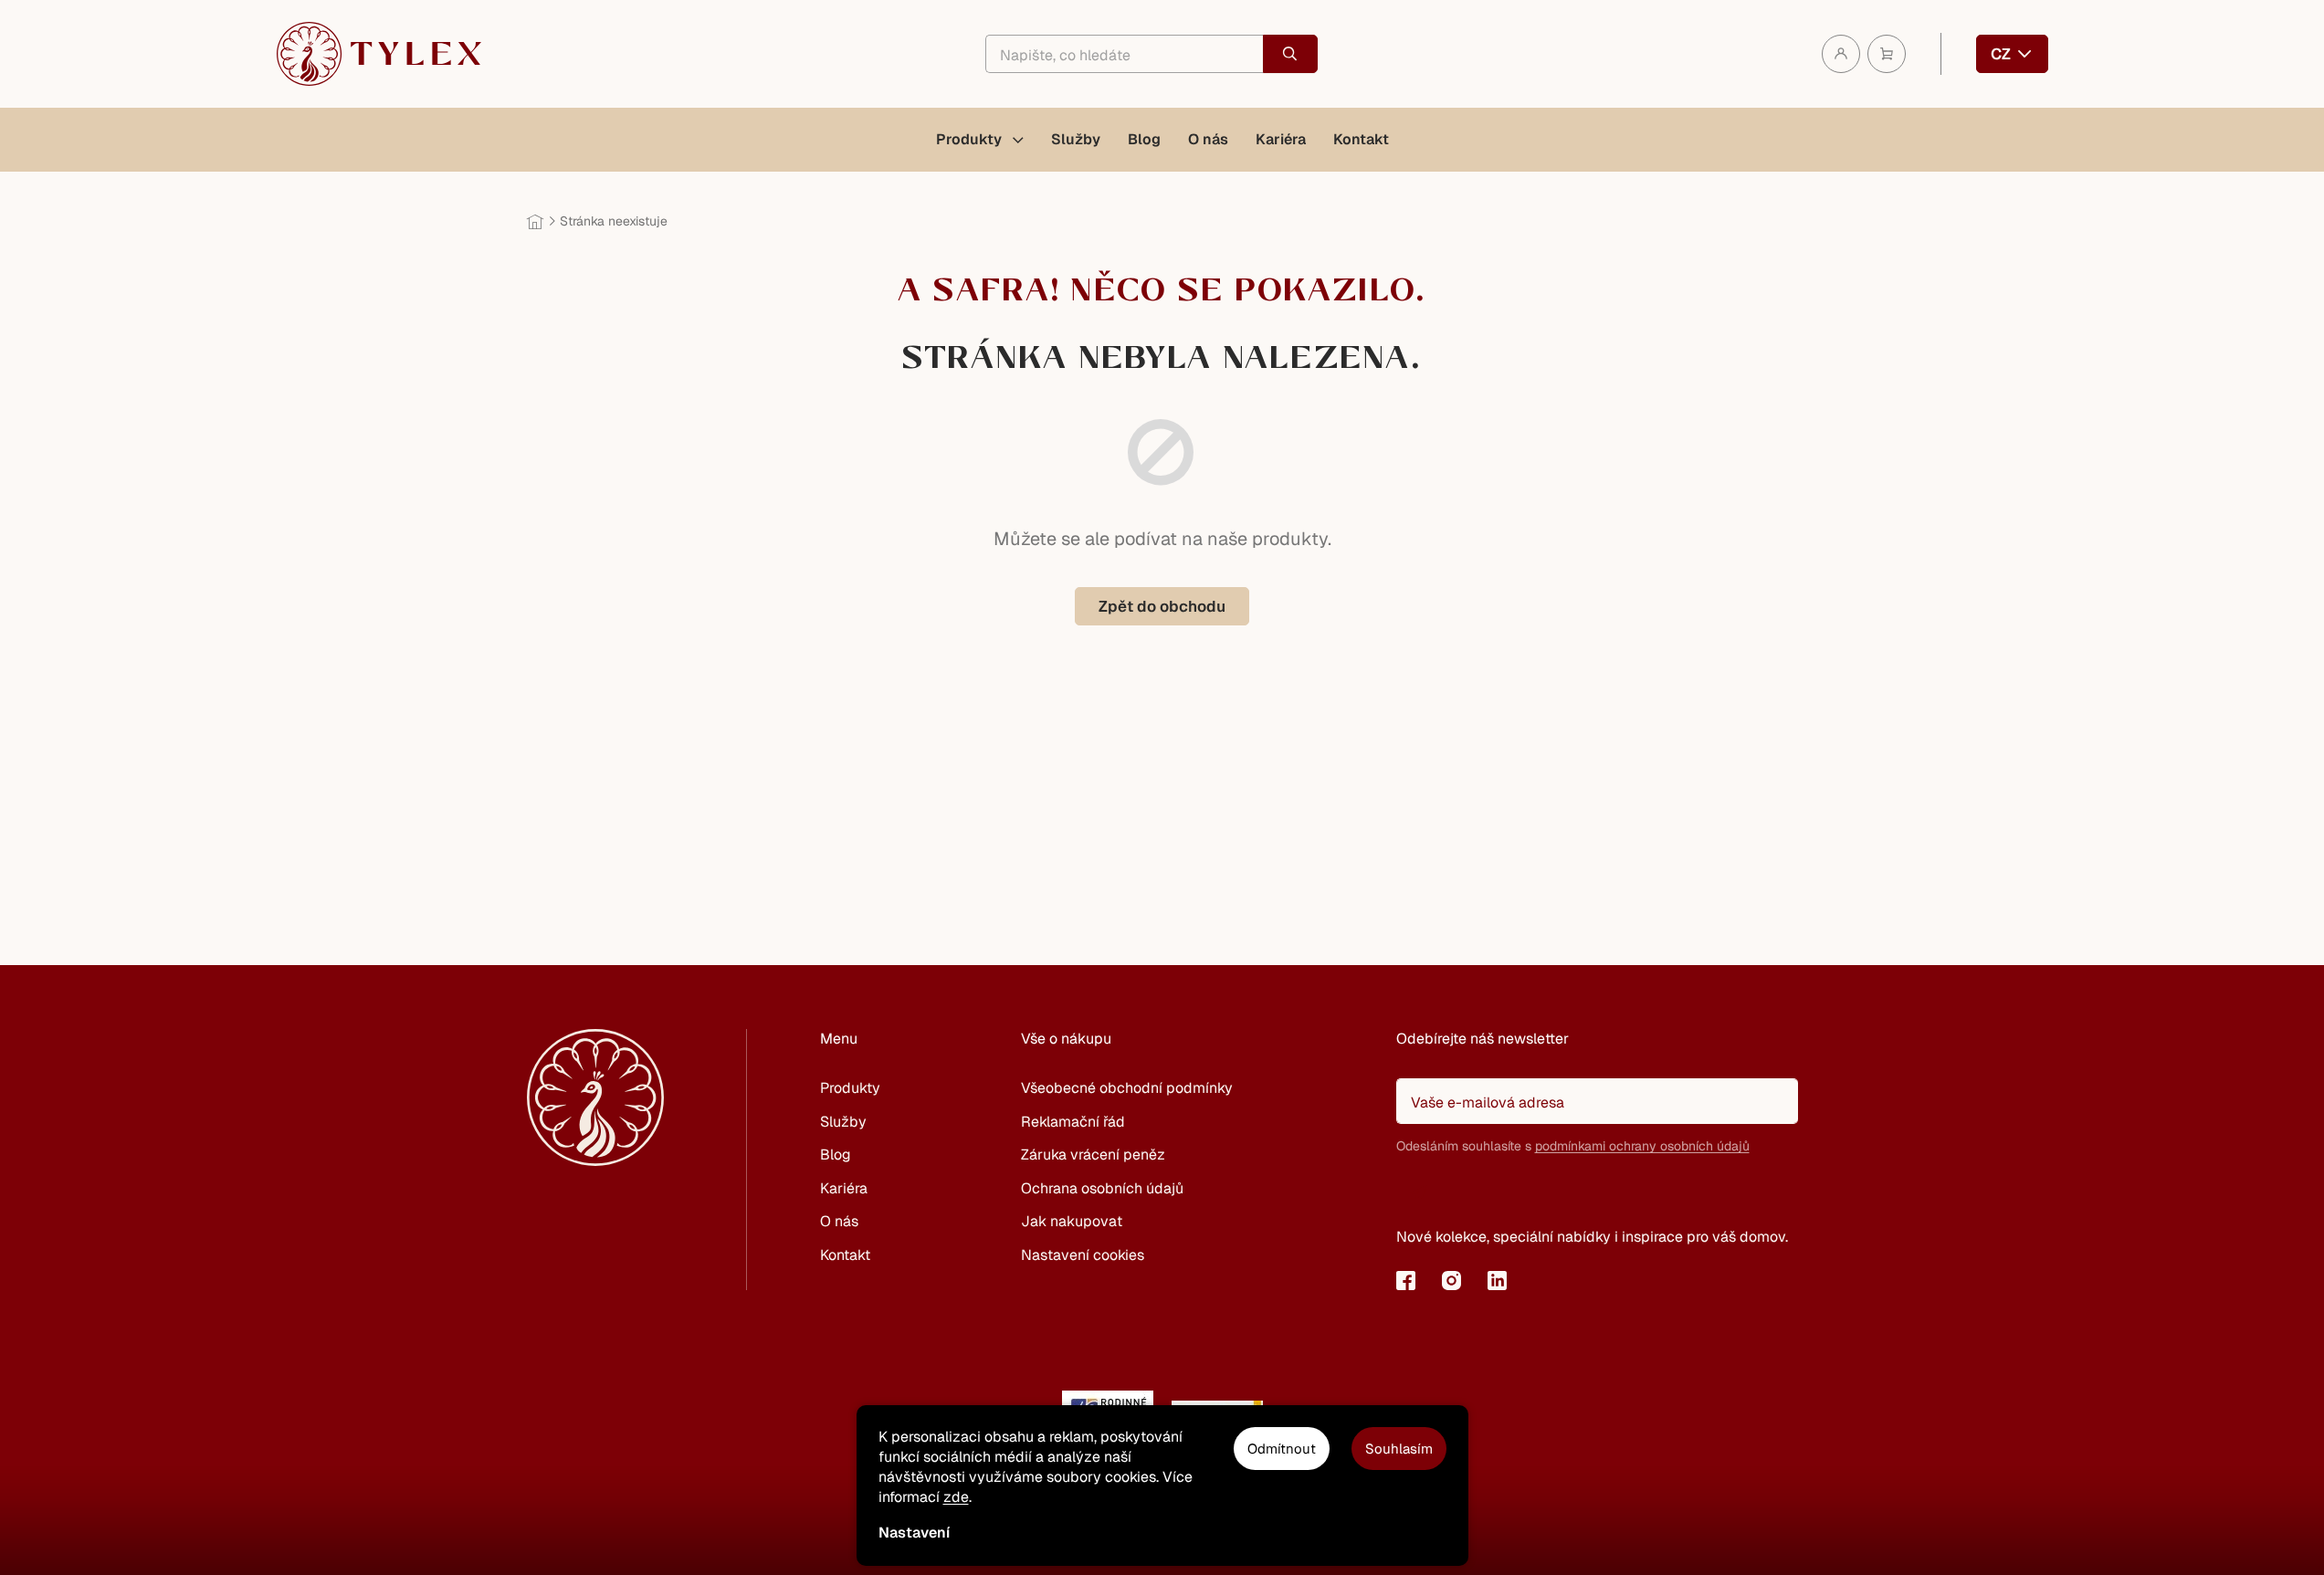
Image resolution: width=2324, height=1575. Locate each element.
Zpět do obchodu (1162, 606)
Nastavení (914, 1533)
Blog (836, 1155)
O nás (839, 1221)
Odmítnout (1282, 1449)
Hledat (1290, 54)
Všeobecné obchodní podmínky (1127, 1088)
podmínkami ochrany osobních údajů (1642, 1146)
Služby (843, 1122)
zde (956, 1497)
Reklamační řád (1073, 1122)
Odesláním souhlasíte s (1573, 1146)
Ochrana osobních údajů (1102, 1188)
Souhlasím (1399, 1449)
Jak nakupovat (1072, 1221)
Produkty (850, 1088)
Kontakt (845, 1255)
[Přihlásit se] (1419, 1192)
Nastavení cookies (1083, 1255)
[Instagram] (1452, 1280)
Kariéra (844, 1188)
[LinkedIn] (1498, 1280)
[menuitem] (980, 140)
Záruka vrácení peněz (1093, 1155)
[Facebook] (1406, 1280)
